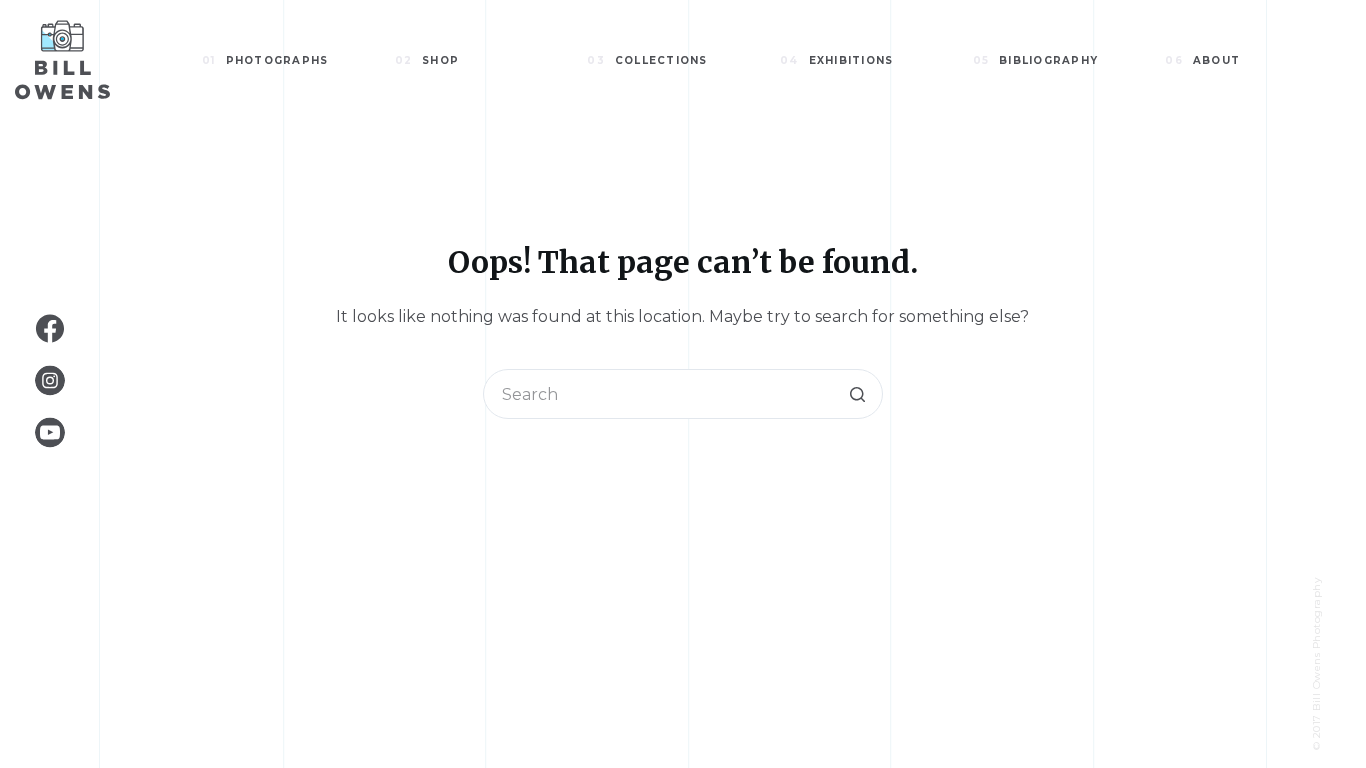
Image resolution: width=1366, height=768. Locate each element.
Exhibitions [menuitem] (836, 60)
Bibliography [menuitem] (1036, 60)
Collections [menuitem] (647, 60)
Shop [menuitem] (427, 60)
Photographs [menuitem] (265, 60)
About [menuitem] (1202, 60)
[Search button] (858, 394)
